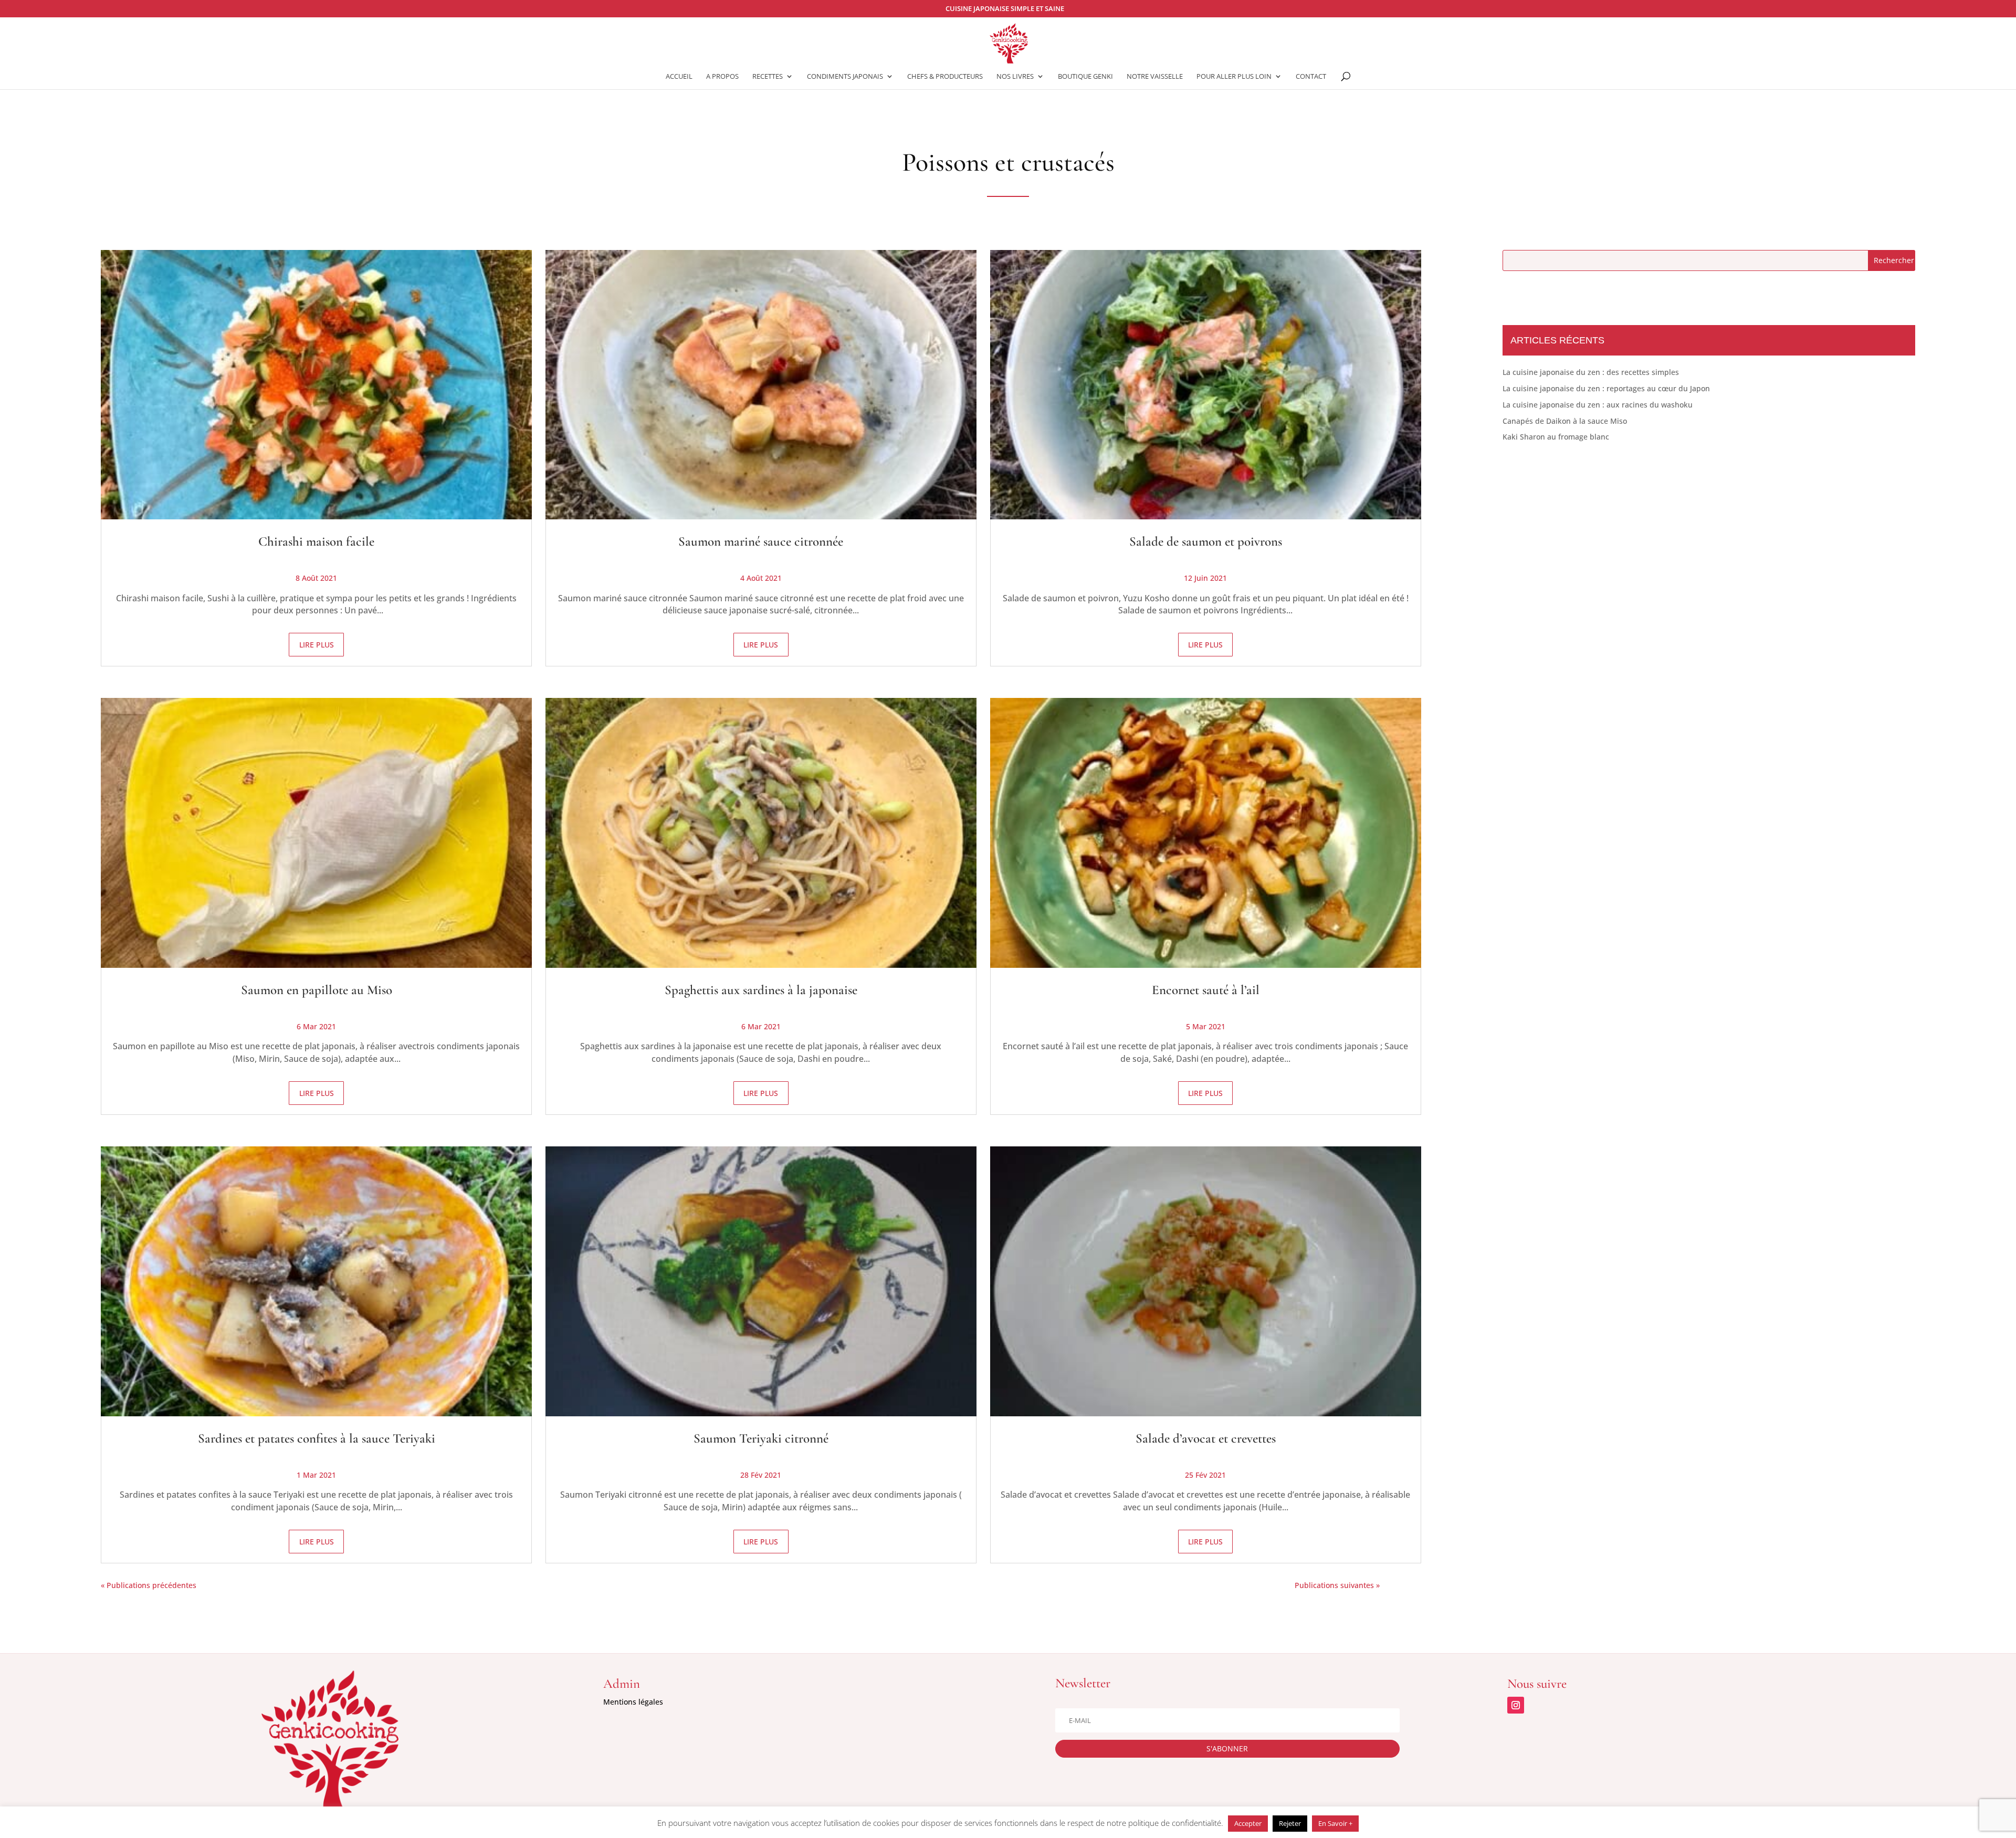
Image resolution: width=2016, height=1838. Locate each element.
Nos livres (1015, 77)
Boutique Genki (1085, 77)
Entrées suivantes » (1414, 1585)
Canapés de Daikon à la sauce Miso (1565, 421)
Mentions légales (633, 1702)
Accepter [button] (1248, 1823)
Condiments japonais (845, 77)
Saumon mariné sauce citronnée (761, 541)
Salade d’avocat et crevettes (1206, 1438)
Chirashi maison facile (316, 541)
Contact (1311, 77)
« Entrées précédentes (236, 1585)
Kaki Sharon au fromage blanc (1556, 437)
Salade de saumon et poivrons (1206, 541)
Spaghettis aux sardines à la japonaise (761, 990)
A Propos (722, 77)
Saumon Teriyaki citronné (761, 1438)
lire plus (317, 645)
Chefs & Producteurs (945, 77)
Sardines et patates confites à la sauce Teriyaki (317, 1438)
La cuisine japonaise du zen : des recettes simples (1591, 372)
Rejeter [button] (1290, 1823)
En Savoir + (1335, 1823)
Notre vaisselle (1155, 77)
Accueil (679, 77)
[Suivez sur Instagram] (1516, 1705)
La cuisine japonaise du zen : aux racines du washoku (1598, 405)
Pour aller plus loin (1234, 77)
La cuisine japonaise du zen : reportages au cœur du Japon (1606, 388)
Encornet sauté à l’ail (1206, 990)
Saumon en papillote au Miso (317, 990)
